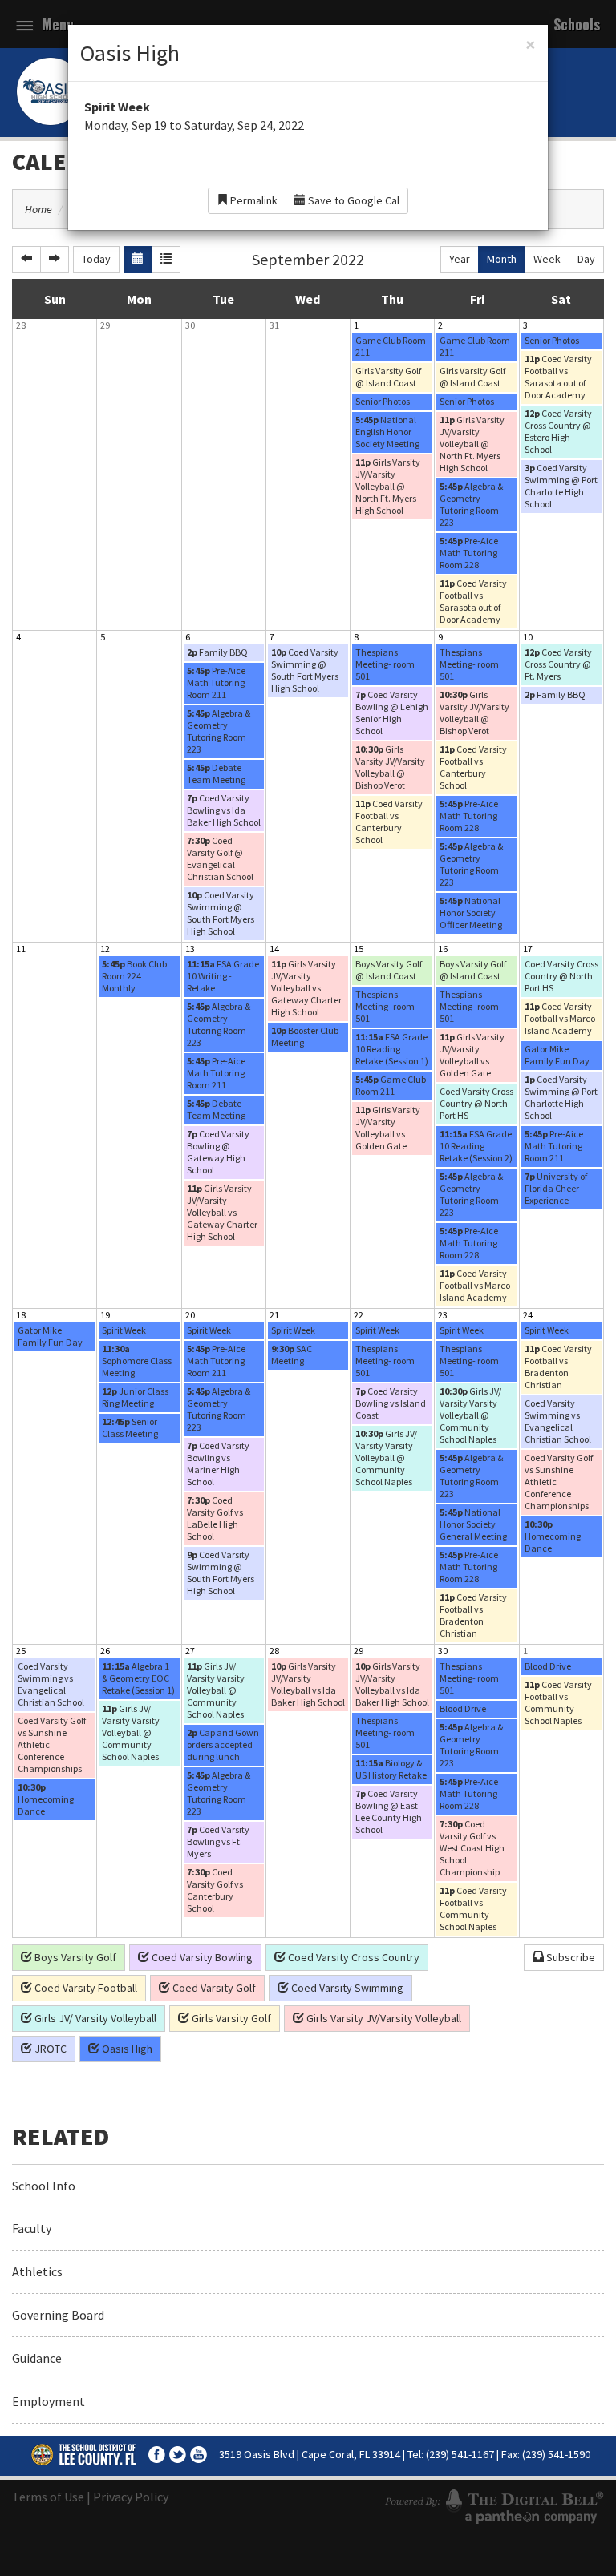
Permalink (253, 200)
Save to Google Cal (353, 200)
